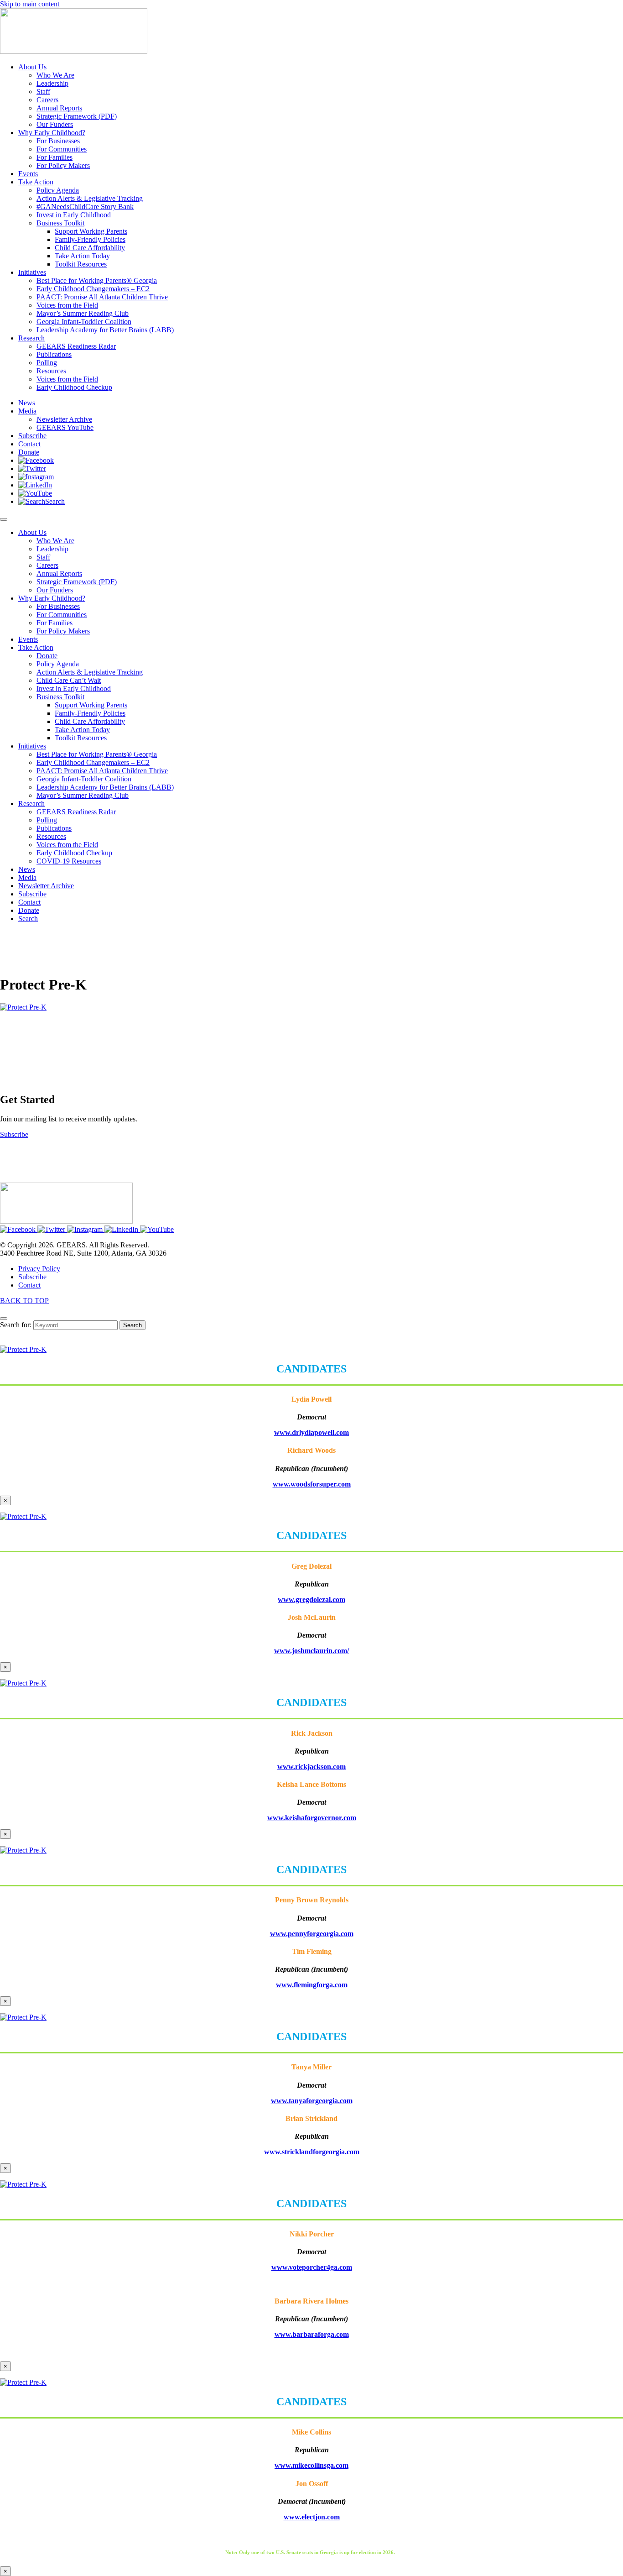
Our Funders (55, 590)
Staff (43, 557)
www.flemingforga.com (312, 1985)
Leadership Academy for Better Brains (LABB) (105, 787)
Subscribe (32, 894)
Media (27, 877)
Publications (54, 828)
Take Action (36, 647)
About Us (32, 532)
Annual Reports (59, 573)
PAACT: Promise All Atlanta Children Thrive (102, 771)
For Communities (62, 615)
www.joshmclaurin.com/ (311, 1651)
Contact (29, 902)
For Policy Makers (63, 631)
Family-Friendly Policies (90, 713)
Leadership (52, 549)
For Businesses (58, 606)
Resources (51, 836)
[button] (36, 460)
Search (132, 1325)
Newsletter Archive (46, 886)
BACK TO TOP (24, 1301)
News (27, 869)
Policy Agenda (58, 664)
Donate (47, 656)
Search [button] (28, 919)
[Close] (4, 1319)
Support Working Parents (91, 705)
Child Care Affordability (90, 721)
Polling (47, 820)
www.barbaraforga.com (312, 2334)
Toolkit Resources (81, 738)
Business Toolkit (60, 697)
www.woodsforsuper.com (312, 1484)
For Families (55, 623)
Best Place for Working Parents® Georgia (97, 754)
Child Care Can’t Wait (69, 680)
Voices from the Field (67, 845)
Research (31, 804)
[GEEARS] (74, 51)
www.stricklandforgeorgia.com (312, 2152)
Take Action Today (82, 730)
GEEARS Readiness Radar (76, 812)
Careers (47, 565)
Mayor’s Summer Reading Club (83, 795)
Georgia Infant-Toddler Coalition (84, 779)
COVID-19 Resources (69, 861)
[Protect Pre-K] (23, 1007)
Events (28, 639)
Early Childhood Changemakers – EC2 (93, 762)
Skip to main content (30, 4)
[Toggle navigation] (4, 519)
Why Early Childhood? (52, 598)
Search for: (16, 1325)
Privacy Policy (39, 1269)
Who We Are (55, 541)
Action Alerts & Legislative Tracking (90, 672)
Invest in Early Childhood (74, 689)
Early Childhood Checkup (74, 853)
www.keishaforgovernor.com (312, 1818)
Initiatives (32, 746)
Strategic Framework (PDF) (77, 582)
